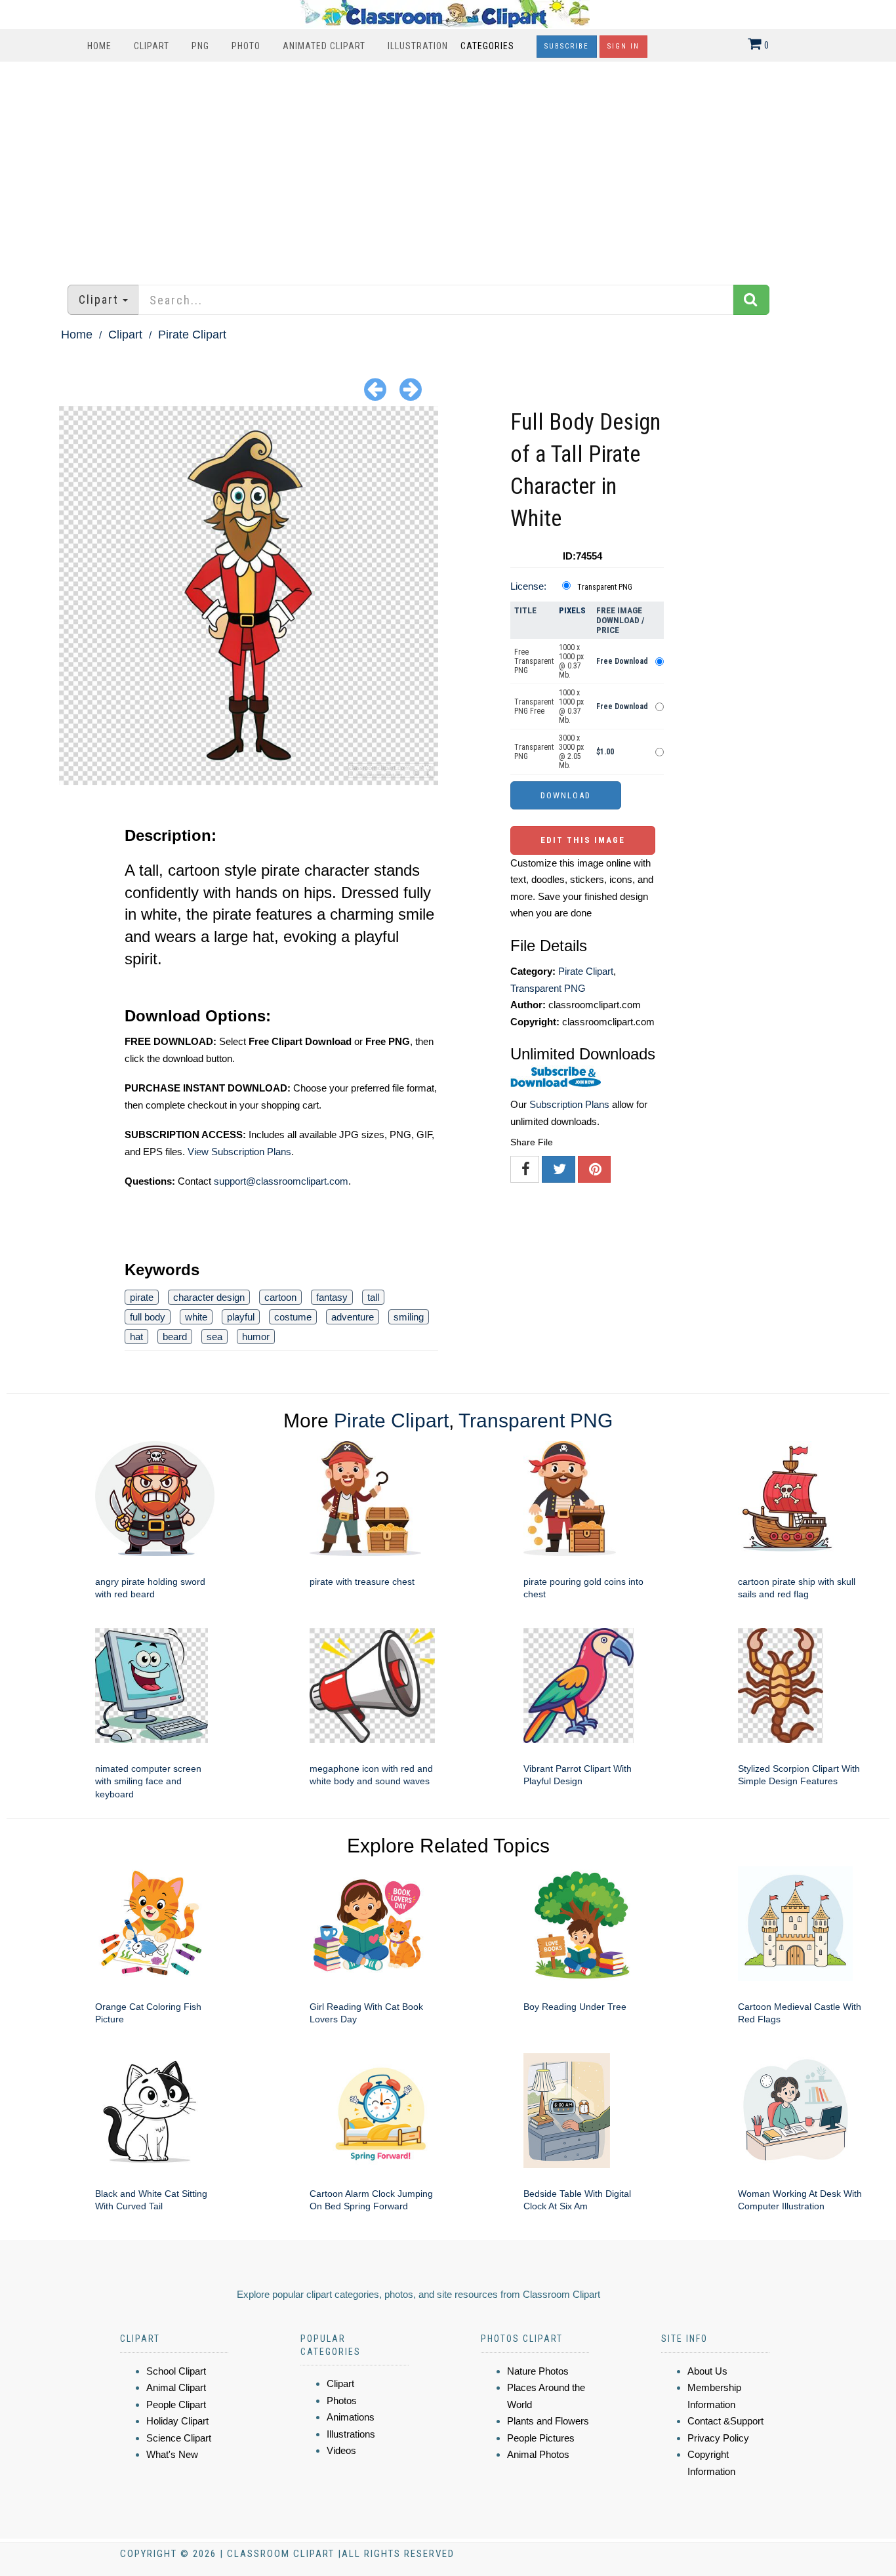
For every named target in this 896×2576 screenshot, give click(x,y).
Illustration (418, 46)
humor (256, 1337)
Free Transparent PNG (534, 661)
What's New (172, 2454)
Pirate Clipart (192, 335)
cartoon (280, 1297)
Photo (246, 46)
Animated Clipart (324, 46)
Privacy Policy (718, 2438)
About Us (707, 2371)
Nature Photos (538, 2371)
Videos (341, 2450)
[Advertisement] (448, 167)
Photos (342, 2401)
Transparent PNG (605, 587)
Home (99, 46)
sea (214, 1337)
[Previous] (375, 389)
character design (209, 1297)
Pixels (572, 610)
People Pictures (541, 2438)
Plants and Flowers (548, 2421)
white (196, 1317)
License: (528, 586)
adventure (353, 1317)
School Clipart (176, 2371)
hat (136, 1337)
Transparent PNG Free (534, 706)
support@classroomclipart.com (281, 1181)
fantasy (332, 1297)
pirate (142, 1297)
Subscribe (567, 46)
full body (148, 1317)
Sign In (623, 46)
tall (373, 1297)
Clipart (152, 46)
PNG (200, 46)
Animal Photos (538, 2454)
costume (293, 1317)
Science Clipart (179, 2438)
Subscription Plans (569, 1104)
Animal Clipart (176, 2387)
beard (175, 1337)
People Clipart (176, 2404)
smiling (409, 1317)
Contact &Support (725, 2421)
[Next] (411, 389)
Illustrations (351, 2434)
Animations (351, 2417)
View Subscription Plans (239, 1152)
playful (241, 1317)
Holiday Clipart (177, 2421)
